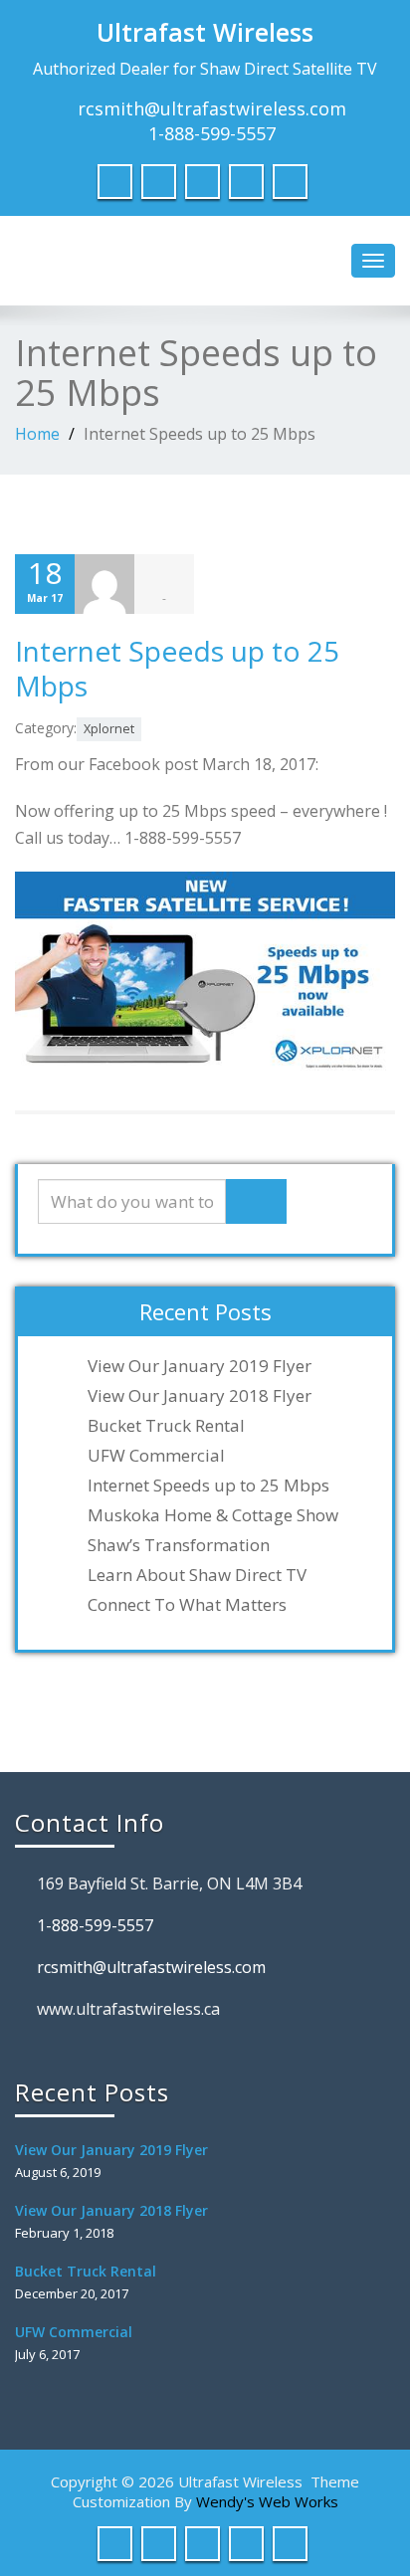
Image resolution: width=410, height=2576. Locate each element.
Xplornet (109, 729)
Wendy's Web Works (267, 2501)
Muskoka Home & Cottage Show (213, 1515)
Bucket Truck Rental (166, 1426)
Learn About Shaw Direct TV (197, 1575)
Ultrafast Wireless (205, 32)
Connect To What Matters (187, 1605)
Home (37, 434)
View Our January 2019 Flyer (200, 1366)
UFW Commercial (156, 1456)
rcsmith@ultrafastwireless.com (212, 108)
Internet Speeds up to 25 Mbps (177, 668)
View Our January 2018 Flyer (200, 1396)
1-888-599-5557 (212, 133)
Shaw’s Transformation (179, 1545)
